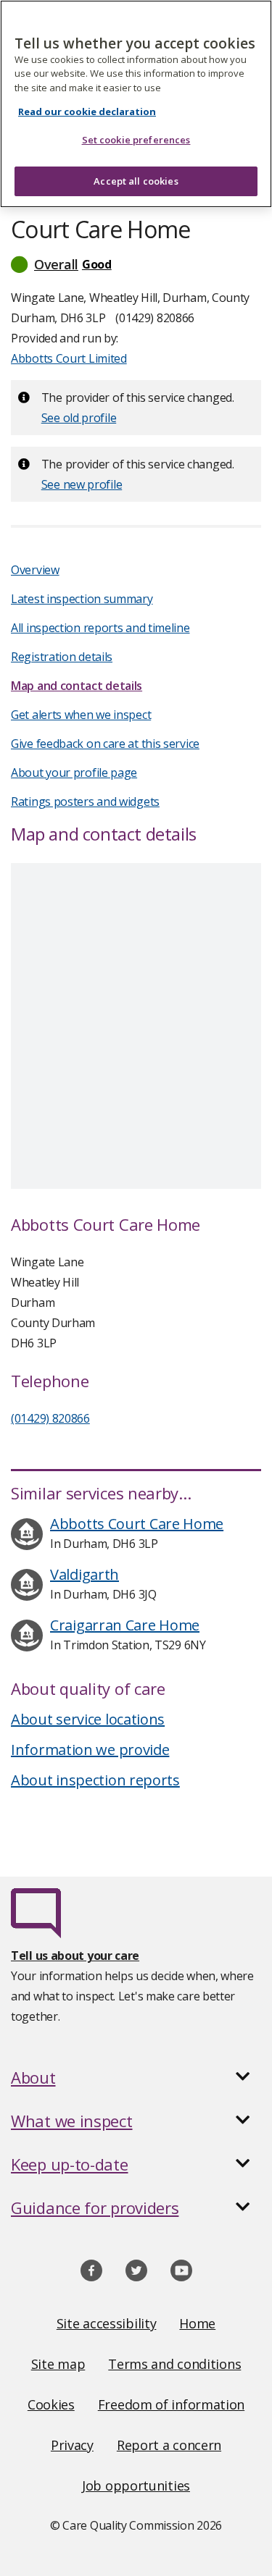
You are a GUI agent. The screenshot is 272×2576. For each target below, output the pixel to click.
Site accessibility (107, 2323)
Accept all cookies (136, 181)
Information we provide (90, 1750)
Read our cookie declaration (87, 111)
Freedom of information (171, 2404)
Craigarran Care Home (125, 1625)
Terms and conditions (174, 2364)
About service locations (88, 1719)
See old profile (79, 418)
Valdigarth (85, 1574)
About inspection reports (95, 1780)
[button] (136, 264)
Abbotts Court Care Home (137, 1524)
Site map (58, 2364)
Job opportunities (136, 2485)
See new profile (82, 484)
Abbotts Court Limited (69, 358)
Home (197, 2323)
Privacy (72, 2445)
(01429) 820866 (50, 1418)
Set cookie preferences (136, 140)
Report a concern (169, 2445)
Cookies (51, 2404)
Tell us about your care (75, 1956)
